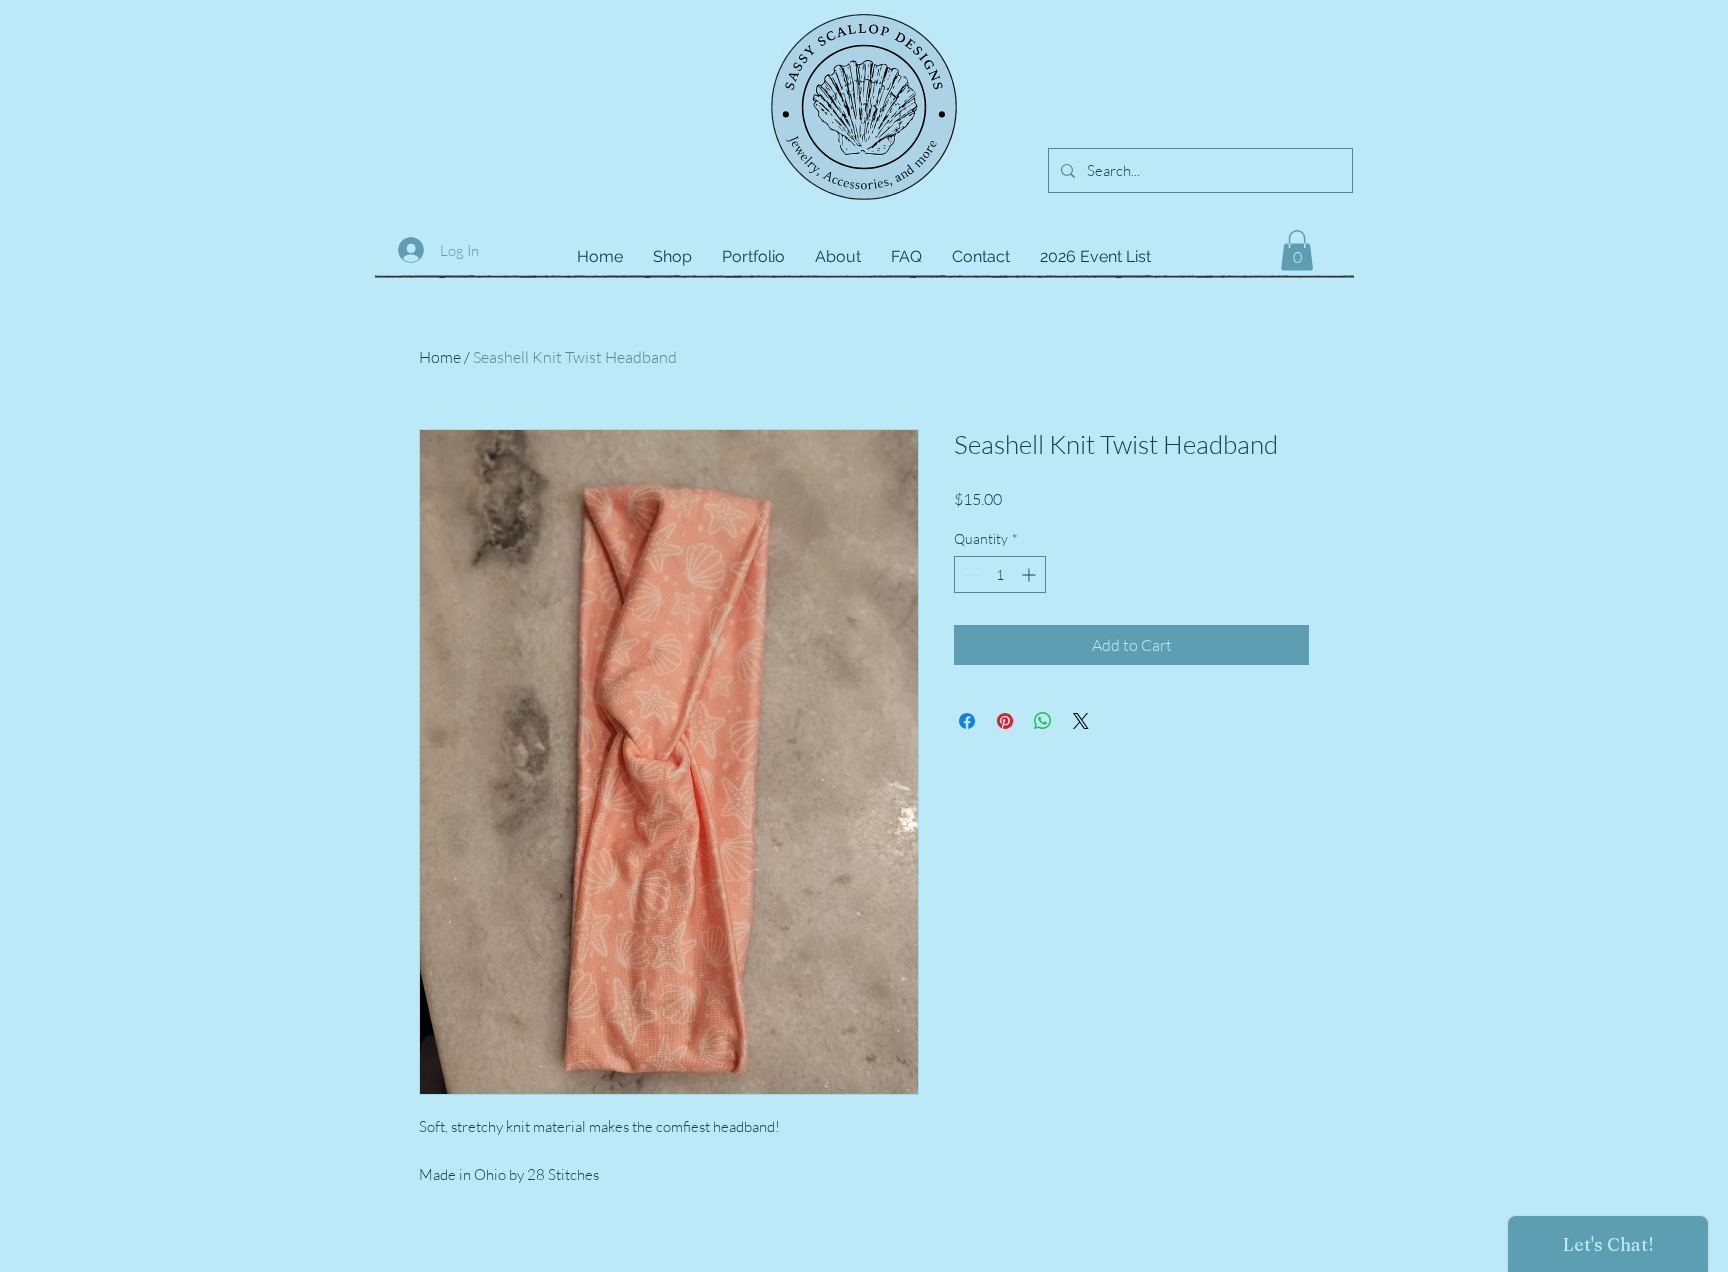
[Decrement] (969, 574)
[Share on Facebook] (967, 721)
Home (440, 357)
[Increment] (1030, 574)
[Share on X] (1081, 721)
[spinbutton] (1000, 574)
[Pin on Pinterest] (1005, 721)
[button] (1297, 250)
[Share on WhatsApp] (1043, 721)
